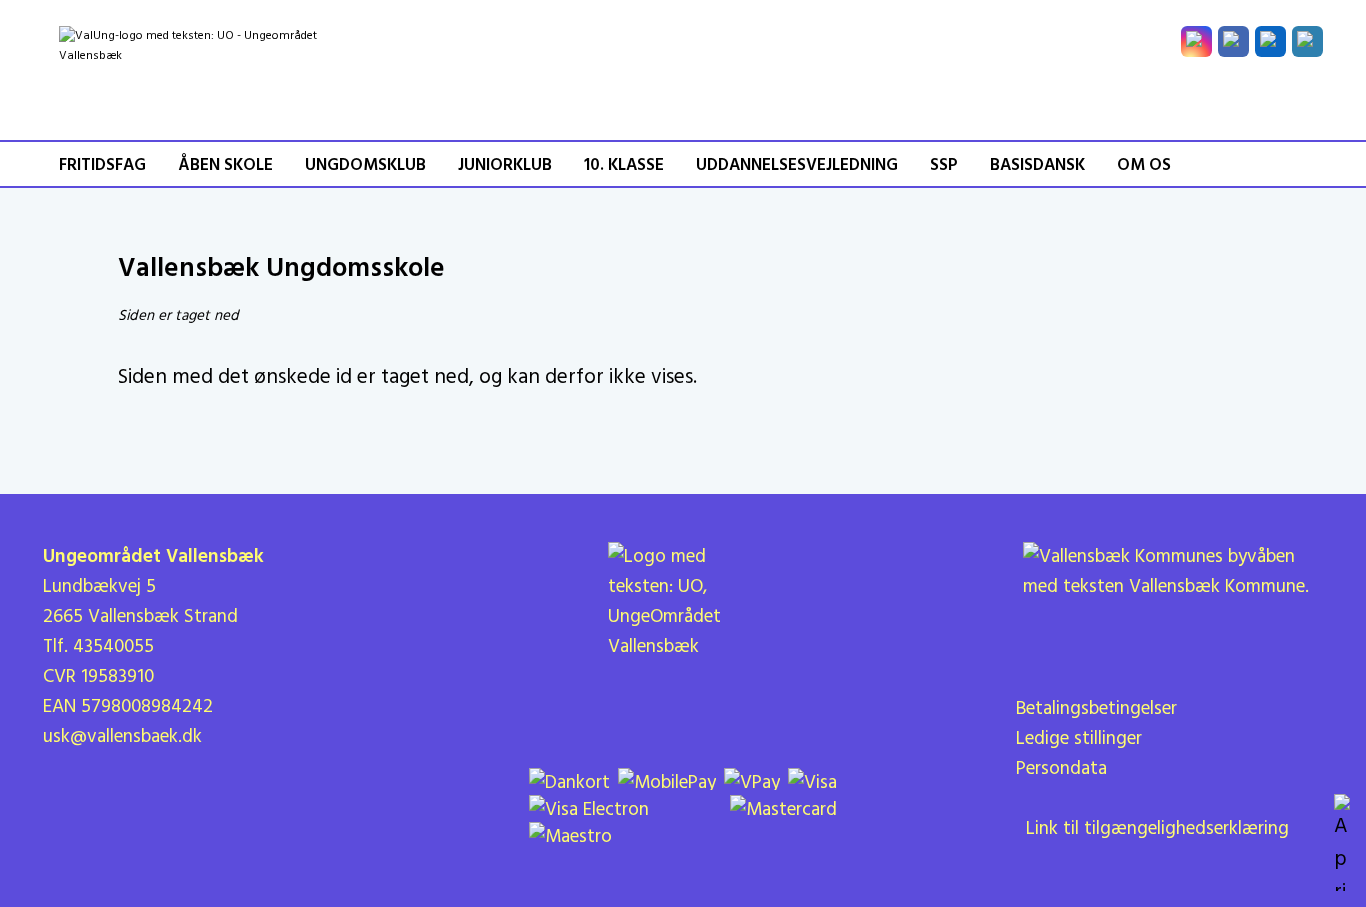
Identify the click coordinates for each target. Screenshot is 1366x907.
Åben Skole (225, 165)
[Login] (1307, 41)
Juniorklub (505, 165)
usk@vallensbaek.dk (122, 737)
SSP (944, 165)
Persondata (1061, 769)
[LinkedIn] (1270, 41)
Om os (1144, 165)
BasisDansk (1037, 165)
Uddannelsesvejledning (797, 165)
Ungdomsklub (365, 165)
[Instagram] (1196, 41)
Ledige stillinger (1079, 739)
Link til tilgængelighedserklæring (1152, 829)
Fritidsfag (102, 165)
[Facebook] (1233, 41)
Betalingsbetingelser (1096, 709)
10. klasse (624, 165)
